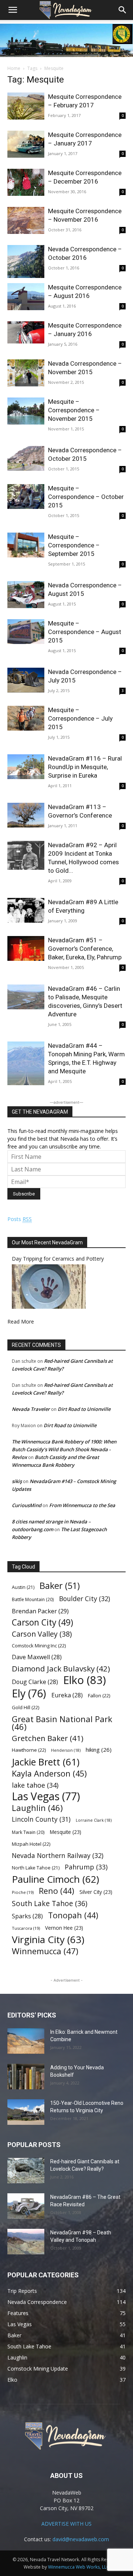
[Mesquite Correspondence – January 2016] (26, 332)
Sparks (27, 1916)
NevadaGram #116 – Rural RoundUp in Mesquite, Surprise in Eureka (85, 767)
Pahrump (86, 1867)
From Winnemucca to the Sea (82, 1505)
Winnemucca (45, 1951)
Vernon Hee (64, 1928)
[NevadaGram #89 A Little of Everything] (26, 910)
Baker (60, 1586)
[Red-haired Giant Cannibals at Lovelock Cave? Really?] (26, 2171)
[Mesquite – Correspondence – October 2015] (26, 497)
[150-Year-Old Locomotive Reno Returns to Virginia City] (26, 2112)
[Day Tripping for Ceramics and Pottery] (49, 1307)
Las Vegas (46, 1796)
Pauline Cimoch (55, 1879)
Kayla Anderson (49, 1773)
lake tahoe (35, 1785)
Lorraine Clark (94, 1820)
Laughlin (37, 1808)
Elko (85, 1680)
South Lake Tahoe (50, 1904)
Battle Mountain (33, 1599)
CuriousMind (27, 1505)
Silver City (96, 1892)
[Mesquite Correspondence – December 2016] (26, 182)
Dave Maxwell (37, 1657)
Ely (29, 1693)
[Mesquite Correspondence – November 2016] (26, 220)
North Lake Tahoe (36, 1868)
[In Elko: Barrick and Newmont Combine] (26, 2041)
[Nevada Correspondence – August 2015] (26, 595)
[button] (13, 10)
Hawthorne (29, 1750)
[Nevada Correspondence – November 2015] (26, 373)
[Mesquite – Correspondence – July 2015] (26, 718)
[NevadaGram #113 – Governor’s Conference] (26, 815)
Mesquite (66, 1832)
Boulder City (85, 1599)
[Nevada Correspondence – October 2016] (26, 261)
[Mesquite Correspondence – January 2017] (26, 144)
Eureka (67, 1695)
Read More (21, 1321)
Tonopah (73, 1915)
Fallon (99, 1695)
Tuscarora (26, 1928)
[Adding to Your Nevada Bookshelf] (26, 2077)
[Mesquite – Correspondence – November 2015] (26, 411)
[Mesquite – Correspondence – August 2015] (26, 632)
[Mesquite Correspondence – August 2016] (26, 297)
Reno (57, 1891)
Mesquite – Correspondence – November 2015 (74, 410)
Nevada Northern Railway (58, 1856)
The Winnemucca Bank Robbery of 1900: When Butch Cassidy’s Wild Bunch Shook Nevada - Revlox (64, 1449)
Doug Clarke (35, 1682)
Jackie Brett (46, 1762)
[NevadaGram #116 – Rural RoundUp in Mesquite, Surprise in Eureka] (26, 767)
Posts (20, 1219)
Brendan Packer (40, 1611)
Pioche (23, 1892)
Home (14, 68)
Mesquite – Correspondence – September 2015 (74, 545)
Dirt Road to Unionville (84, 1409)
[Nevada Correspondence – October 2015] (26, 458)
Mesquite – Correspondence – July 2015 (80, 718)
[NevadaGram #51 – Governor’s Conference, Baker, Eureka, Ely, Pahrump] (26, 948)
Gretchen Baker (48, 1738)
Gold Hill (25, 1707)
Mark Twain (28, 1832)
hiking (99, 1750)
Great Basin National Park (62, 1723)
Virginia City (48, 1940)
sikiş (17, 1481)
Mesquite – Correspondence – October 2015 (86, 497)
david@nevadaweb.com (81, 2539)
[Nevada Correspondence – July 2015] (26, 680)
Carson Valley (42, 1634)
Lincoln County (41, 1819)
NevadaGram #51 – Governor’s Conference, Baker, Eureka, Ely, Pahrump (85, 949)
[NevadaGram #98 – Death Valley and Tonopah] (26, 2242)
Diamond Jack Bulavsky (61, 1669)
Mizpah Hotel (31, 1844)
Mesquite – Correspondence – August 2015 (85, 632)
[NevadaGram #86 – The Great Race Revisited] (26, 2206)
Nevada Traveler (31, 1409)
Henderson (66, 1750)
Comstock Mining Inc (39, 1646)
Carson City (42, 1622)
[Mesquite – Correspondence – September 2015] (26, 545)
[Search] (123, 10)
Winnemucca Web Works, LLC (79, 2567)
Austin (23, 1587)
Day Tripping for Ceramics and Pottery (58, 1259)
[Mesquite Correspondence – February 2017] (26, 106)
